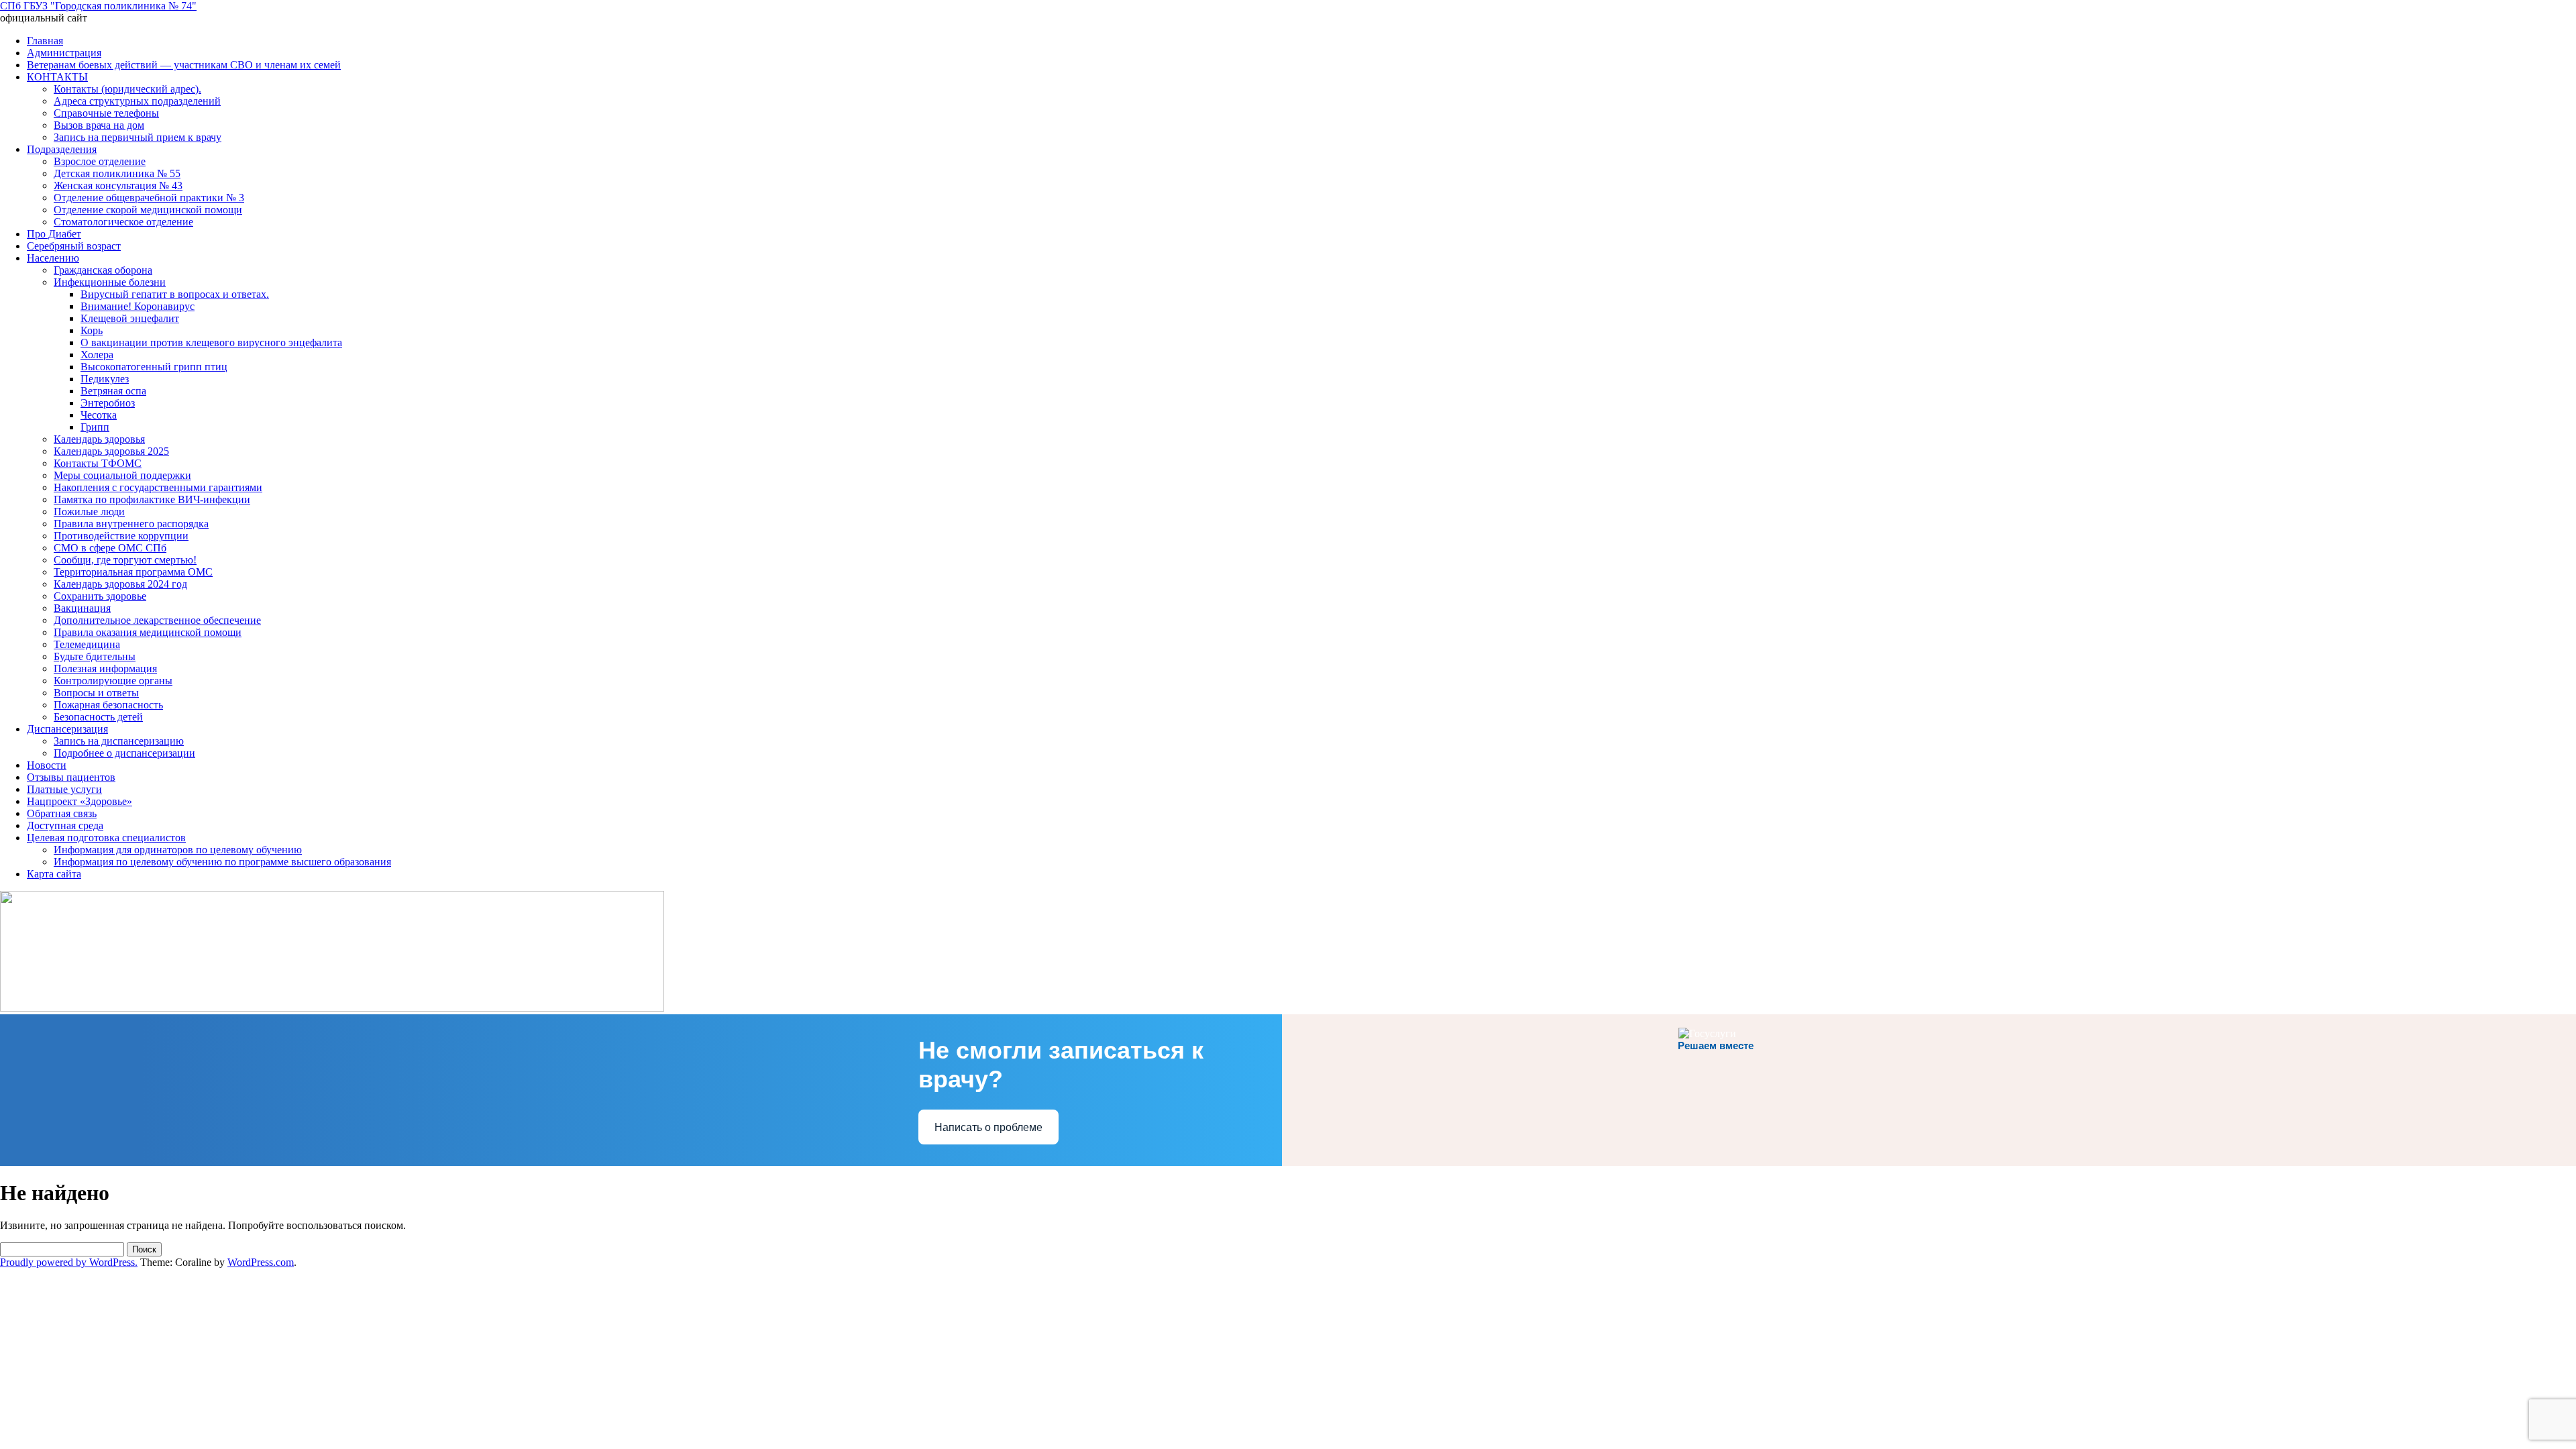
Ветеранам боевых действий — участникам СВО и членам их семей (184, 65)
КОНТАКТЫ (57, 77)
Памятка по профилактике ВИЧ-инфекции (152, 499)
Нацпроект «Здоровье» (79, 801)
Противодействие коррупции (121, 536)
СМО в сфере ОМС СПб (110, 548)
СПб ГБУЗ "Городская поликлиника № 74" (98, 6)
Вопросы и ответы (96, 693)
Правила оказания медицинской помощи (148, 632)
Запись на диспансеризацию (119, 741)
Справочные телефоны (106, 113)
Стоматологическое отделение (123, 222)
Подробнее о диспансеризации (124, 753)
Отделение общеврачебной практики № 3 (149, 198)
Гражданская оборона (103, 270)
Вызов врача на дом (99, 125)
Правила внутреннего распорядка (131, 524)
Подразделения (62, 149)
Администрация (64, 53)
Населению (53, 258)
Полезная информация (105, 668)
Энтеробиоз (108, 403)
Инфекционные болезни (110, 282)
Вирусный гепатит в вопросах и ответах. (175, 294)
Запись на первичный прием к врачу (138, 137)
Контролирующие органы (113, 681)
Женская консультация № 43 (118, 185)
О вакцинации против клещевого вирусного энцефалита (211, 342)
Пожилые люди (89, 512)
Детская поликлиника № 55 (117, 173)
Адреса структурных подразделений (137, 101)
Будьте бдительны (95, 656)
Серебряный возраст (74, 246)
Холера (97, 355)
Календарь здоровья (99, 439)
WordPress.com (261, 1262)
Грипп (95, 427)
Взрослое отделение (100, 161)
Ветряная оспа (113, 391)
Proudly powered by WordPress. (69, 1262)
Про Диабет (54, 234)
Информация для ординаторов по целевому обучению (178, 850)
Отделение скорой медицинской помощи (148, 210)
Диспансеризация (67, 729)
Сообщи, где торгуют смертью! (125, 560)
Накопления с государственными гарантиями (158, 487)
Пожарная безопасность (108, 705)
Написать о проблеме (988, 1127)
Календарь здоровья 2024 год (120, 584)
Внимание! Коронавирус (138, 306)
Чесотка (99, 415)
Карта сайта (54, 874)
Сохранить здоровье (100, 596)
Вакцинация (82, 608)
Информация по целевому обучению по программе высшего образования (222, 862)
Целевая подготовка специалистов (106, 838)
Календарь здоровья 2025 (111, 451)
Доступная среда (65, 825)
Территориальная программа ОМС (133, 572)
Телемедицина (87, 644)
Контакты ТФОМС (98, 463)
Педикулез (105, 379)
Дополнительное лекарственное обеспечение (157, 620)
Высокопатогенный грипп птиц (154, 367)
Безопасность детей (98, 717)
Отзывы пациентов (71, 777)
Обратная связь (62, 813)
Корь (92, 330)
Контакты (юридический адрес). (127, 89)
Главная (45, 41)
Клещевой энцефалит (130, 318)
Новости (47, 765)
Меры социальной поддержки (122, 475)
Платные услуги (64, 789)
